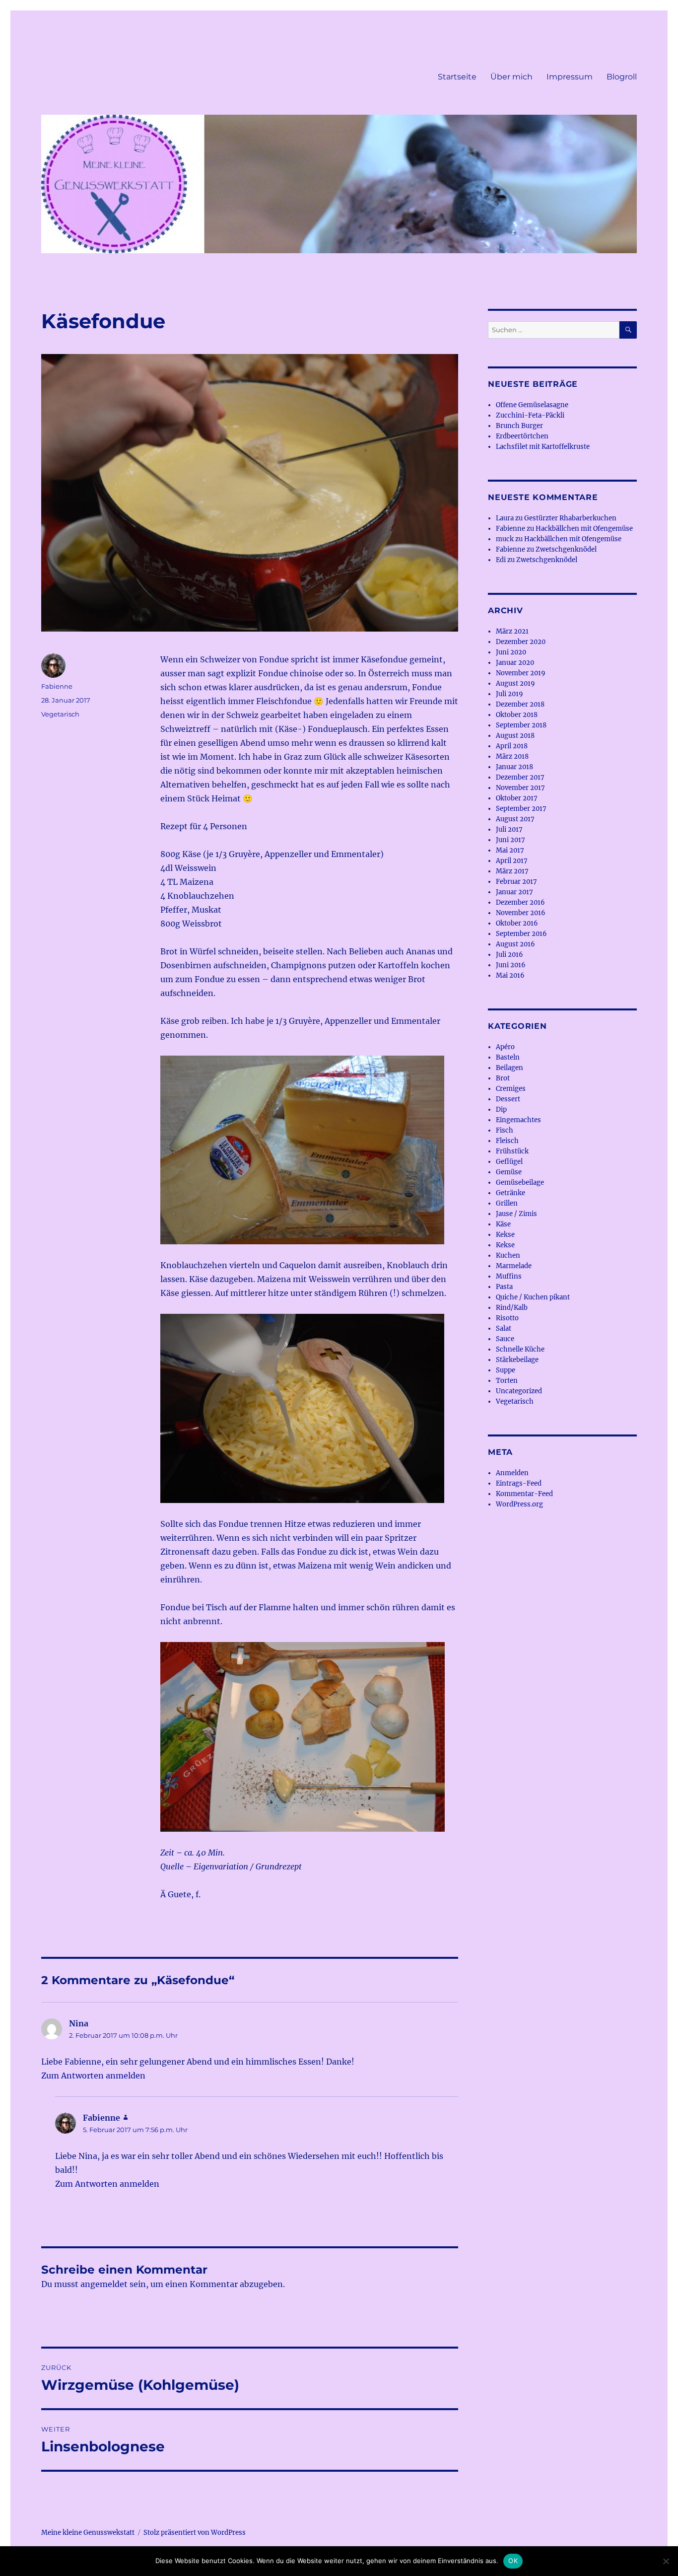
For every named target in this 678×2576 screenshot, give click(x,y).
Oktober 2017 (517, 798)
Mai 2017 (510, 850)
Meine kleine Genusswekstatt (88, 2533)
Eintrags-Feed (519, 1483)
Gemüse (509, 1172)
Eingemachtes (518, 1120)
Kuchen (508, 1255)
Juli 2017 (509, 829)
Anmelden (512, 1473)
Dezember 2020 (521, 642)
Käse (503, 1224)
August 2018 (515, 736)
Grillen (507, 1203)
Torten (507, 1381)
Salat (504, 1328)
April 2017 (512, 861)
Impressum (570, 77)
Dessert (508, 1099)
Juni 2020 (511, 652)
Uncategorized (519, 1391)
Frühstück (512, 1151)
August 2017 (515, 819)
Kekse (505, 1235)
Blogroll (622, 77)
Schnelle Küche (520, 1349)
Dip (501, 1109)
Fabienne (57, 686)
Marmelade (514, 1266)
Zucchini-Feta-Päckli (530, 415)
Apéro (505, 1047)
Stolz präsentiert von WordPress (195, 2533)
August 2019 (515, 683)
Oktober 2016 (517, 923)
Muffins (509, 1276)
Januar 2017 (514, 892)
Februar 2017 (516, 882)
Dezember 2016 (520, 902)
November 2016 (521, 913)
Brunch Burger (519, 426)
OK (513, 2561)
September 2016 (521, 934)
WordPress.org (519, 1504)
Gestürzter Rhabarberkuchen (570, 518)
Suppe (506, 1370)
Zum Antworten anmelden (93, 2075)
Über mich (511, 77)
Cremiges (511, 1089)
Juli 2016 (509, 955)
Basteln (508, 1057)
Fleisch (507, 1141)
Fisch (505, 1130)
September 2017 (521, 809)
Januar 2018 (514, 767)
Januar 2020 (515, 663)
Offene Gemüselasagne (532, 405)
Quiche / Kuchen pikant (533, 1297)
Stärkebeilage (517, 1360)
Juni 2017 (510, 840)
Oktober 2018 (517, 715)
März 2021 (512, 631)
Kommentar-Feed (524, 1494)
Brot (503, 1078)
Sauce (505, 1339)
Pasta (504, 1287)
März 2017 (512, 871)
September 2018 (521, 725)
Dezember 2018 (520, 704)
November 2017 (520, 788)
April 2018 (512, 746)
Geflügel (509, 1162)
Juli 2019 (509, 694)
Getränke (510, 1193)
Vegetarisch (60, 714)
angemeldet (104, 2284)
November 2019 (521, 673)
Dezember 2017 (520, 777)
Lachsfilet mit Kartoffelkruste (543, 447)
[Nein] (666, 2561)
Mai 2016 (510, 975)
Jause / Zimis (516, 1214)
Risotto (507, 1318)
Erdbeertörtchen (522, 436)
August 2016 (515, 944)
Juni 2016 (511, 965)
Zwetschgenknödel (566, 549)
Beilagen (509, 1068)
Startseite (457, 77)
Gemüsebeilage (520, 1182)
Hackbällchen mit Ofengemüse (584, 529)
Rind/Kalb (512, 1308)
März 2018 (512, 756)
